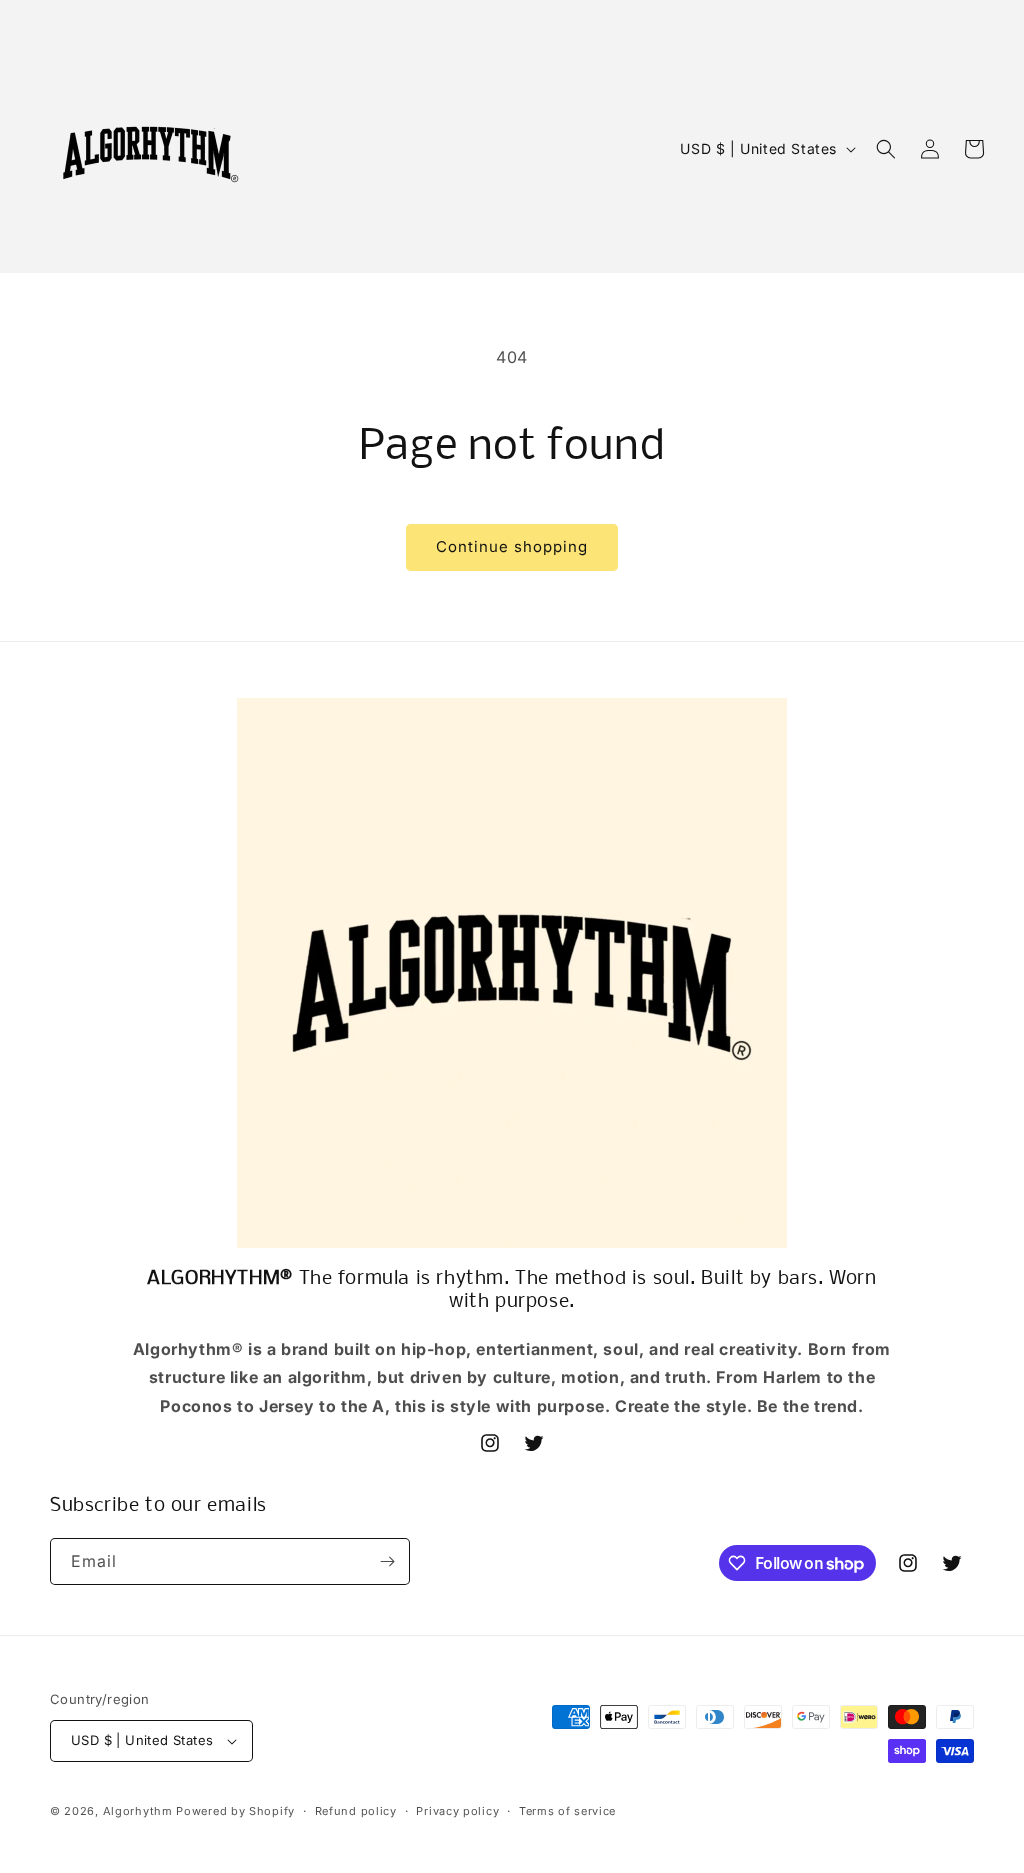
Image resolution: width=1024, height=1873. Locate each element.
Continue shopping (512, 546)
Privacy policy (457, 1811)
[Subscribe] (387, 1561)
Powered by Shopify (235, 1811)
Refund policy (356, 1811)
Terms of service (567, 1811)
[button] (886, 149)
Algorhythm (138, 1811)
